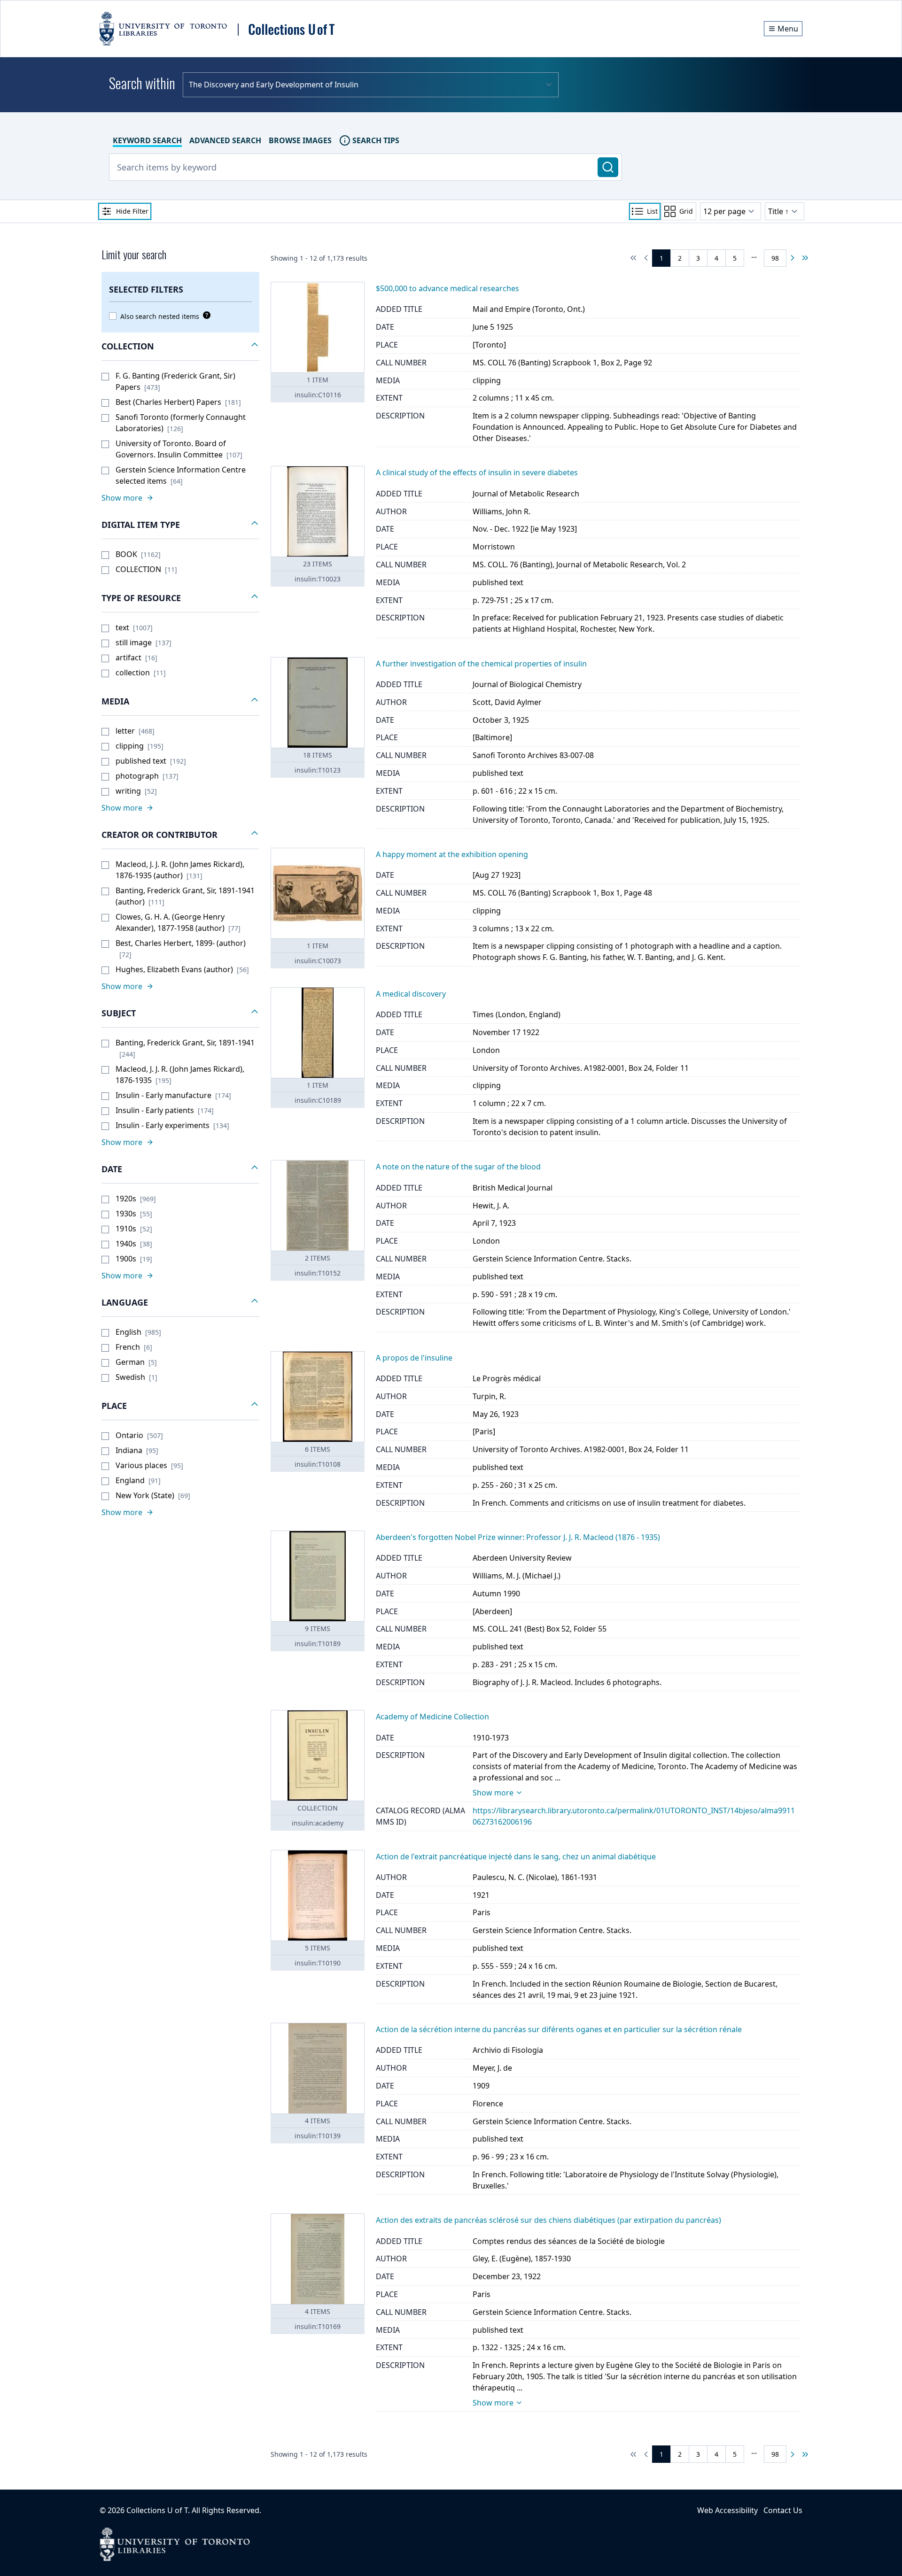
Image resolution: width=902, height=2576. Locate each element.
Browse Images (300, 140)
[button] (180, 347)
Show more (493, 1793)
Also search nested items (160, 316)
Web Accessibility (727, 2510)
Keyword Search (147, 140)
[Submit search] (608, 167)
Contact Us (783, 2510)
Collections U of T (157, 2510)
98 (775, 258)
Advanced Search (225, 140)
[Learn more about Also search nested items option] (205, 315)
